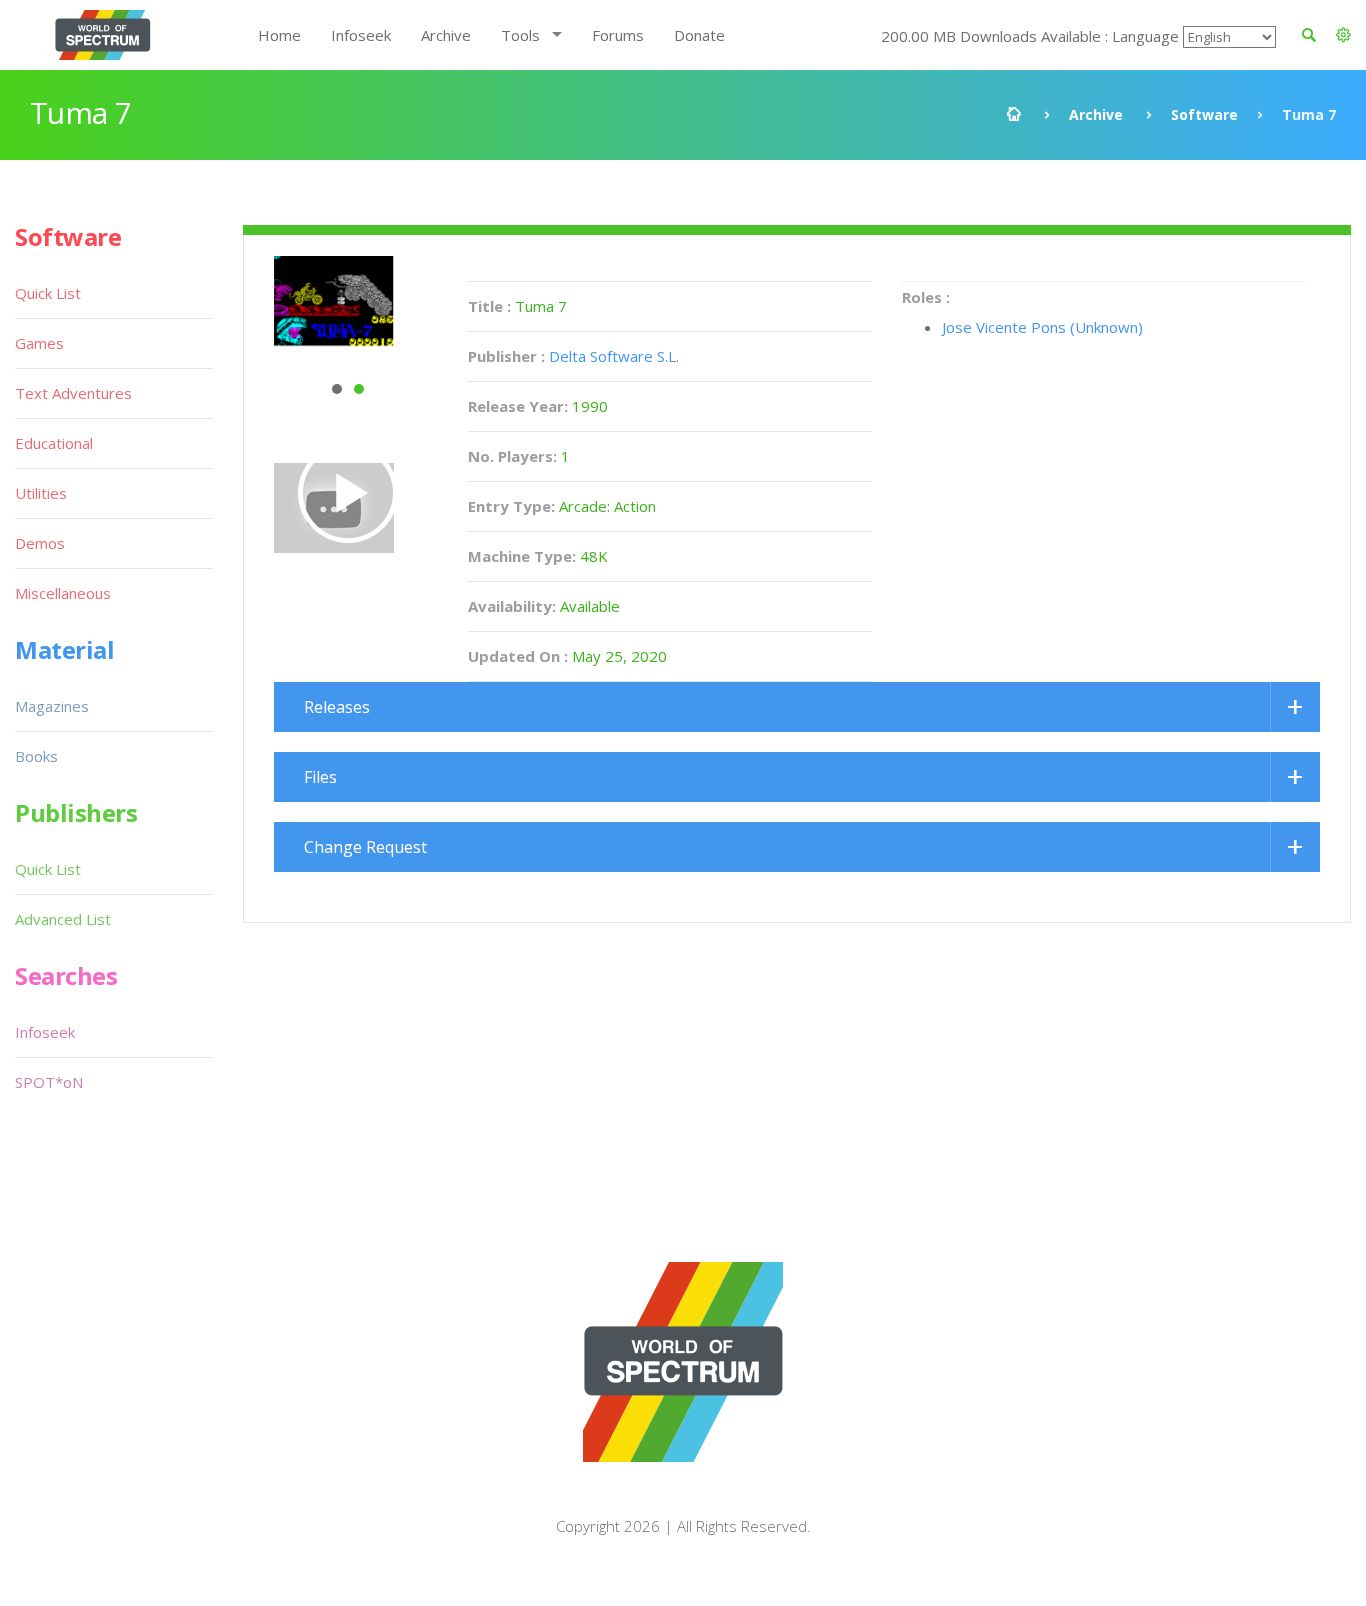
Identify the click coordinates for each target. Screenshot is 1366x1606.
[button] (1343, 35)
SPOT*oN (49, 1082)
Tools (520, 35)
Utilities (41, 493)
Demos (40, 543)
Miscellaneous (63, 593)
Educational (54, 443)
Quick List (48, 293)
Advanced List (63, 919)
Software (1204, 114)
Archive (446, 35)
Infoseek (361, 35)
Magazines (52, 706)
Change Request (365, 847)
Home (279, 35)
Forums (618, 35)
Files (320, 777)
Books (36, 756)
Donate (699, 35)
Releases (337, 707)
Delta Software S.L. (614, 356)
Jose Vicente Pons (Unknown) (1042, 327)
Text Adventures (73, 393)
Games (39, 343)
